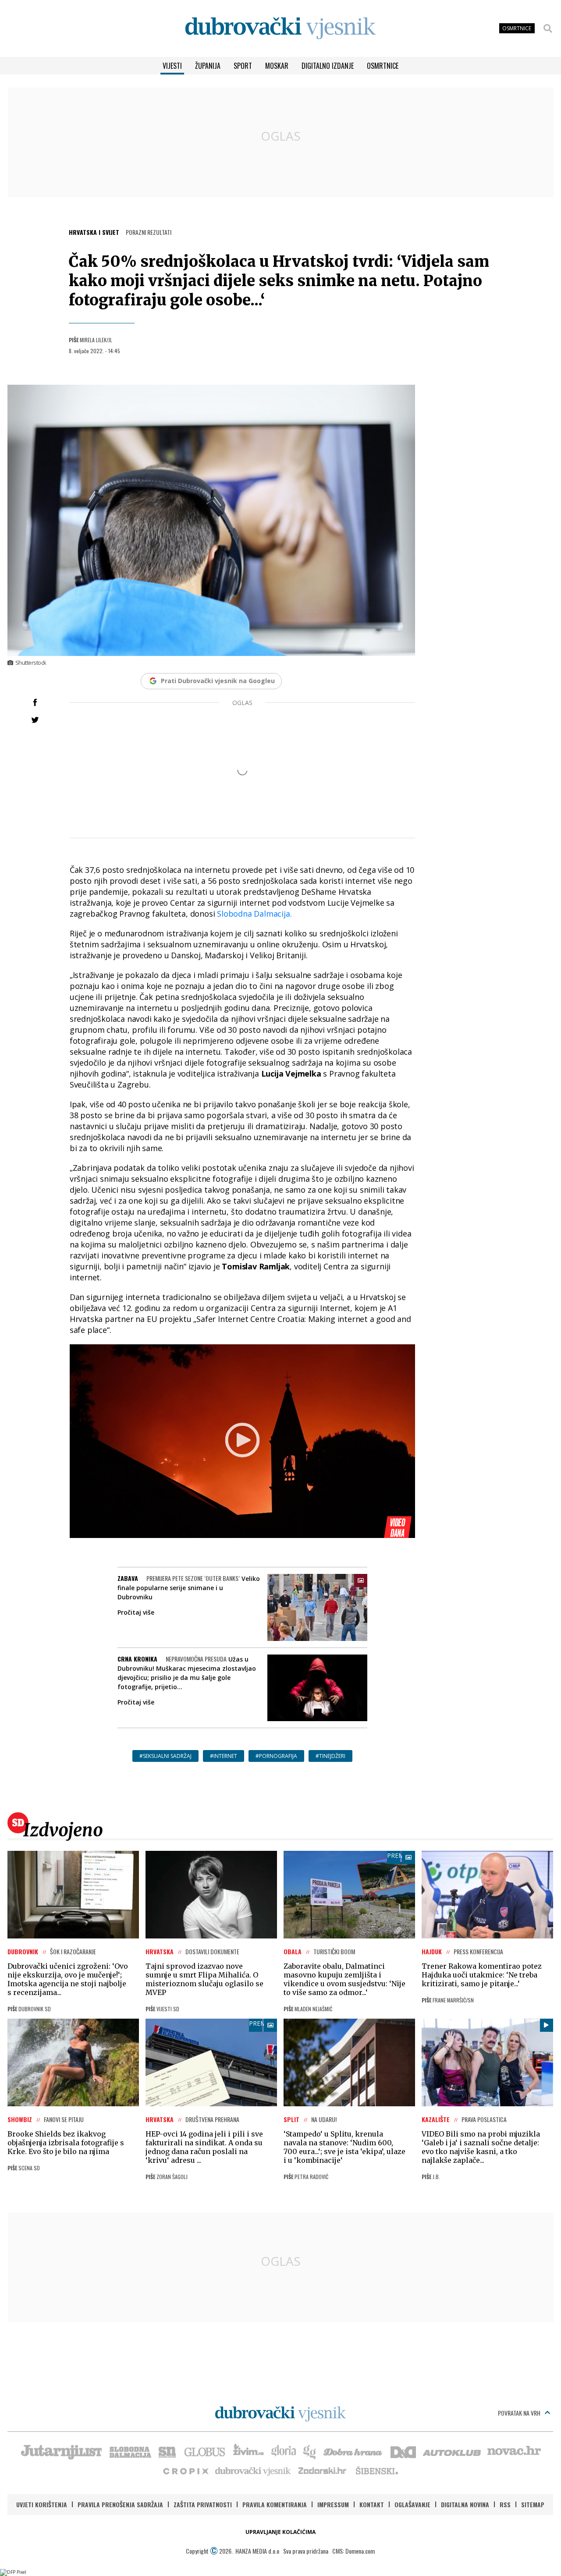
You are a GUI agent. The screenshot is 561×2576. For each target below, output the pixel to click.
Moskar (277, 66)
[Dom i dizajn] (403, 2451)
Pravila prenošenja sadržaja (120, 2504)
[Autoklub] (452, 2451)
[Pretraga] (548, 28)
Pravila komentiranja (275, 2504)
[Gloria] (283, 2451)
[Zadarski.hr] (323, 2470)
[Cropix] (185, 2470)
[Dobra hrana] (353, 2451)
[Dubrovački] (280, 28)
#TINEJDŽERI (330, 1756)
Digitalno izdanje (328, 66)
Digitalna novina (465, 2504)
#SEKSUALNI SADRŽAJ (165, 1756)
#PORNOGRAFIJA (276, 1756)
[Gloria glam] (310, 2451)
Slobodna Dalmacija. (254, 914)
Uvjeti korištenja (42, 2504)
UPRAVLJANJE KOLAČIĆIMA (280, 2532)
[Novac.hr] (514, 2451)
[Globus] (205, 2451)
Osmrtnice (383, 66)
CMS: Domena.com (353, 2551)
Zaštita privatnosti (203, 2504)
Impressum (333, 2504)
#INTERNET (224, 1756)
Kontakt (372, 2504)
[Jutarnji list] (61, 2451)
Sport (243, 66)
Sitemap (533, 2504)
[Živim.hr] (249, 2451)
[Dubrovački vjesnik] (253, 2470)
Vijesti (172, 66)
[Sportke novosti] (167, 2451)
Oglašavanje (412, 2504)
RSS (505, 2504)
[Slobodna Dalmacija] (130, 2451)
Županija (208, 66)
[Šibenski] (376, 2470)
